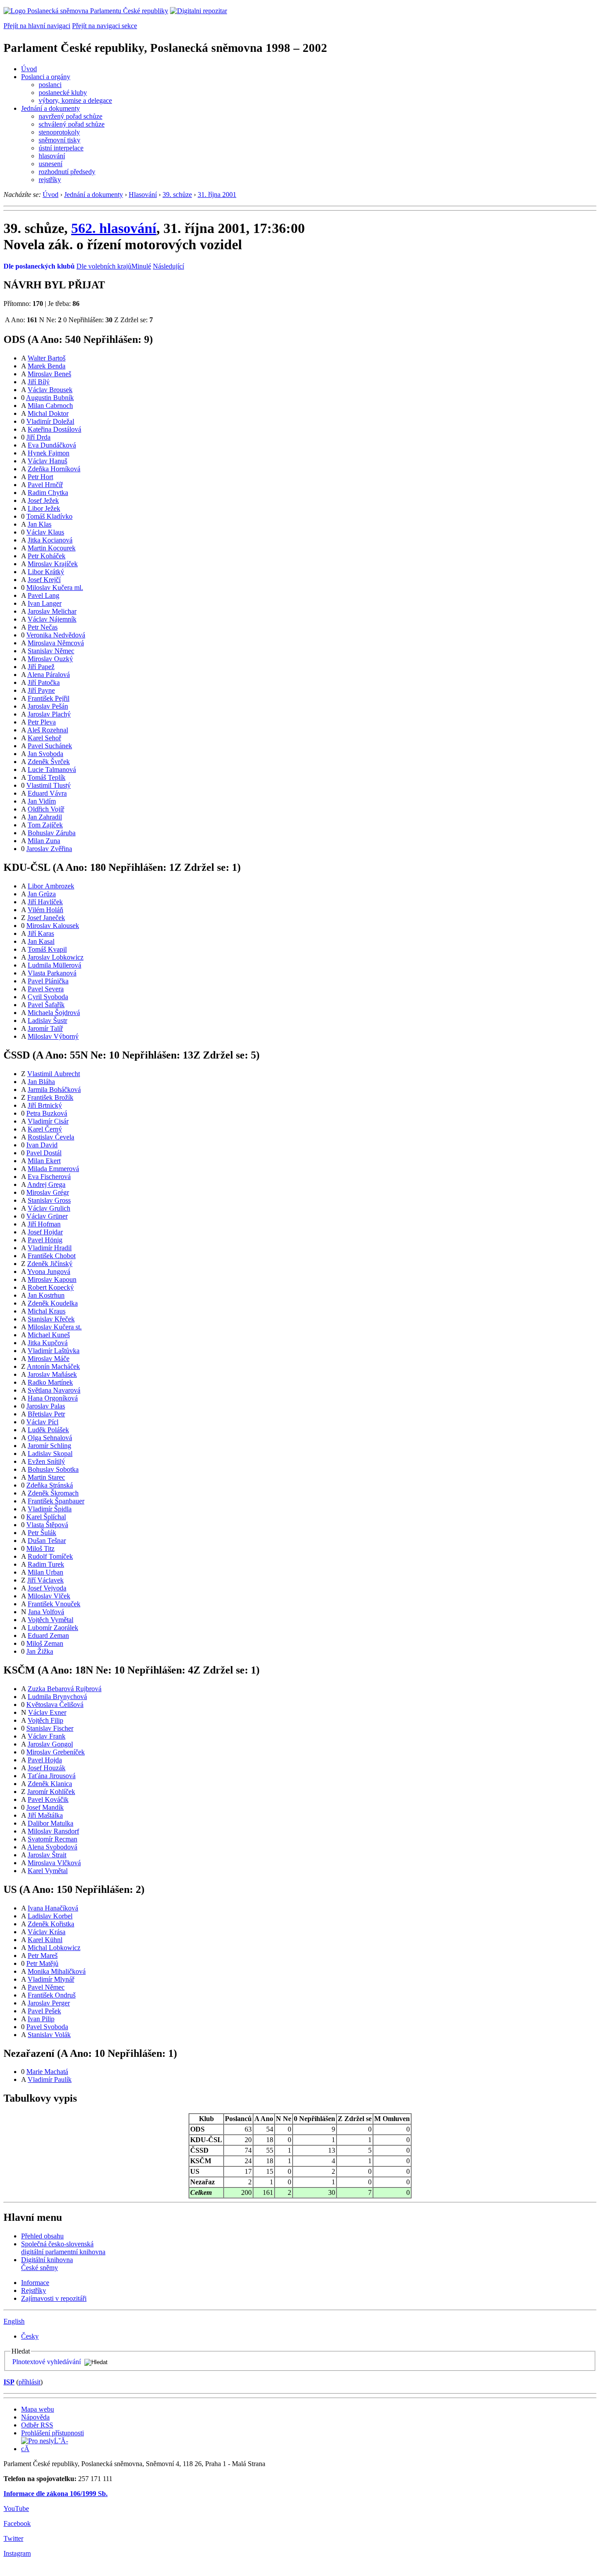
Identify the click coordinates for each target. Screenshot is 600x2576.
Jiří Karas (41, 933)
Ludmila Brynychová (57, 1697)
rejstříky (50, 180)
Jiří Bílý (39, 382)
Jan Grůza (42, 894)
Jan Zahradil (45, 817)
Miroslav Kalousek (53, 926)
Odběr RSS (37, 2425)
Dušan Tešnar (47, 1541)
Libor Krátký (46, 572)
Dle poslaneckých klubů (39, 266)
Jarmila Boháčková (54, 1090)
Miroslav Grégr (48, 1192)
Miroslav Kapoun (52, 1279)
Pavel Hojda (45, 1760)
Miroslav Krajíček (53, 564)
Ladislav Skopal (50, 1454)
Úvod (29, 69)
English (14, 2321)
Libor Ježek (44, 508)
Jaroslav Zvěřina (49, 849)
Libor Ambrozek (51, 886)
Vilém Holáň (45, 910)
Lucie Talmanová (52, 770)
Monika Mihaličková (57, 1971)
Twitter (13, 2538)
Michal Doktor (48, 413)
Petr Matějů (42, 1963)
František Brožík (50, 1097)
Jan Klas (40, 524)
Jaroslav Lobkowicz (56, 957)
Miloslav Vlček (49, 1596)
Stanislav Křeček (51, 1319)
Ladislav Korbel (50, 1916)
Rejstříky (34, 2290)
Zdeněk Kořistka (51, 1924)
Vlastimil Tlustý (49, 785)
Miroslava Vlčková (54, 1863)
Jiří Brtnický (45, 1105)
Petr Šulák (42, 1533)
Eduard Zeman (48, 1635)
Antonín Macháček (53, 1366)
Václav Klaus (45, 532)
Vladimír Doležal (50, 421)
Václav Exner (47, 1712)
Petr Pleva (42, 722)
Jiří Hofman (44, 1224)
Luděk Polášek (48, 1430)
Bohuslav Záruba (52, 833)
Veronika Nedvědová (56, 635)
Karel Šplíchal (46, 1517)
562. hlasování (114, 228)
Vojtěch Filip (45, 1720)
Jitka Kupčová (48, 1343)
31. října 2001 (217, 195)
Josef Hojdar (45, 1232)
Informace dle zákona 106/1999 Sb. (56, 2494)
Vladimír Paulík (50, 2079)
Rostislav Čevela (51, 1137)
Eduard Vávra (47, 793)
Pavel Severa (46, 989)
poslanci (50, 85)
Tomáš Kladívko (49, 516)
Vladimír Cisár (48, 1121)
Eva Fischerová (49, 1177)
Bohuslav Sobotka (53, 1469)
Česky (30, 2336)
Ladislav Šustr (47, 1021)
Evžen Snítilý (46, 1461)
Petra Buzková (47, 1113)
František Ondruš (52, 1995)
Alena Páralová (49, 675)
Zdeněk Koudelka (53, 1303)
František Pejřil (49, 698)
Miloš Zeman (45, 1643)
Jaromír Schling (49, 1446)
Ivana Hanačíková (53, 1908)
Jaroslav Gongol (50, 1744)
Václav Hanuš (47, 461)
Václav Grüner (47, 1216)
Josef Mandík (45, 1807)
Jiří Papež (41, 667)
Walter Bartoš (47, 358)
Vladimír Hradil (50, 1248)
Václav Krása (47, 1932)
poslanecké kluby (63, 93)
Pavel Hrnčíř (45, 485)
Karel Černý (45, 1129)
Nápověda (35, 2417)
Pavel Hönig (45, 1240)
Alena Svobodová (52, 1847)
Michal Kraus (47, 1311)
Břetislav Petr (46, 1414)
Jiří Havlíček (45, 902)
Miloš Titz (40, 1548)
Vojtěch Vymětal (51, 1620)
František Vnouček (54, 1604)
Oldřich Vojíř (46, 809)
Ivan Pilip (41, 2019)
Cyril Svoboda (48, 997)
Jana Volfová (46, 1612)
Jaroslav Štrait (47, 1855)
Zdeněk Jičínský (50, 1264)
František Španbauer (56, 1501)
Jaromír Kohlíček (51, 1792)
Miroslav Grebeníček (56, 1752)
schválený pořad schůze (72, 124)
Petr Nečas (43, 627)
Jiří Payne (41, 690)
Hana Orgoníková (53, 1398)
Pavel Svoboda (47, 2027)
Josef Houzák (47, 1768)
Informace (35, 2283)
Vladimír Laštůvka (54, 1351)
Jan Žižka (40, 1651)
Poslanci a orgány (46, 77)
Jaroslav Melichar (52, 611)
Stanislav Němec (51, 651)
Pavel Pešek (44, 2011)
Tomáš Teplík (47, 777)
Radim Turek (46, 1564)
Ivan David (42, 1145)
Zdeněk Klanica (50, 1784)
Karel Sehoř (44, 738)
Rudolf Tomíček (50, 1556)
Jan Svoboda (45, 754)
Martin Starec (46, 1477)
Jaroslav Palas (46, 1406)
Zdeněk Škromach (53, 1493)
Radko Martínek (50, 1382)
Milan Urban (45, 1572)
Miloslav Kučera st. (55, 1327)
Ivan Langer (45, 603)
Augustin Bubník (50, 398)
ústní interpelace (61, 148)
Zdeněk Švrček (49, 762)
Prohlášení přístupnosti (52, 2433)
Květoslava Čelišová (55, 1705)
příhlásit (29, 2382)
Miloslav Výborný (53, 1036)
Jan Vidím (42, 801)
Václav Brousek (50, 390)
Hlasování (143, 195)
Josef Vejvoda (47, 1588)
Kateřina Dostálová (54, 429)
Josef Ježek (43, 500)
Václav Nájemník (52, 619)
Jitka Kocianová (50, 540)
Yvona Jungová (49, 1272)
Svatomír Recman (52, 1839)
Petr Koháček (47, 556)
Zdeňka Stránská (50, 1485)
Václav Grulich (49, 1208)
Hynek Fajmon (49, 453)
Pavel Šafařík (46, 1005)
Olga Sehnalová (50, 1438)
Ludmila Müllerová (54, 965)
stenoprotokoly (59, 132)
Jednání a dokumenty (51, 108)
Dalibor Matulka (51, 1823)
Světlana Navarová (54, 1390)
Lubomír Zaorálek (53, 1628)
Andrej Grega (46, 1184)
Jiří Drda (38, 437)
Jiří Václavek (45, 1580)
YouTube (16, 2509)
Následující (168, 266)
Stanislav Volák (49, 2035)
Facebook (17, 2523)
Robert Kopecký (51, 1287)
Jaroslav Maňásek (52, 1374)
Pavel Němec (46, 1987)
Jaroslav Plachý (49, 714)
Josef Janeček (46, 918)
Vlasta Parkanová (52, 973)
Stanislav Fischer (50, 1728)
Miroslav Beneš (49, 374)
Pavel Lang (43, 595)
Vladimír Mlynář (51, 1979)
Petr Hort (40, 477)
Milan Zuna (44, 841)
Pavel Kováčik (48, 1799)
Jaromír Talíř (45, 1028)
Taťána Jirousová (52, 1776)
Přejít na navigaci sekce (105, 26)
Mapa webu (38, 2409)
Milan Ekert (44, 1161)
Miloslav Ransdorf (53, 1831)
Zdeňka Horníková (54, 469)
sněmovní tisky (60, 140)
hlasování (52, 156)
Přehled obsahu (42, 2236)
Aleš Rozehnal (48, 730)
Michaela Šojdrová (54, 1013)
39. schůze (177, 195)
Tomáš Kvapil (47, 949)
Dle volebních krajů (104, 266)
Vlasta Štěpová (47, 1525)
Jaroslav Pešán (48, 706)
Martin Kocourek (52, 548)
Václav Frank (47, 1736)
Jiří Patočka (44, 682)
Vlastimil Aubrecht (54, 1074)
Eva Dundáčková (52, 445)
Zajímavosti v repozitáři (54, 2298)
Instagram (17, 2553)
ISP (9, 2382)
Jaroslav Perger (49, 2003)
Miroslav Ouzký (50, 659)
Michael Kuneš (49, 1335)
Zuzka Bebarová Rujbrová (65, 1689)
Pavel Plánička (48, 981)
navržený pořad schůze (70, 116)
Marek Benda (47, 366)
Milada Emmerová (53, 1169)
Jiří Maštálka (45, 1815)
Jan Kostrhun (46, 1295)
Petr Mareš (43, 1956)
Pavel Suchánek (50, 746)
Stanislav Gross (49, 1200)
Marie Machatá (47, 2072)
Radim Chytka (48, 493)
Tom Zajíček (45, 825)
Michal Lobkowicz (54, 1948)
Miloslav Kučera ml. (55, 588)
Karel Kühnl (45, 1940)
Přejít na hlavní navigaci (37, 26)
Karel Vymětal (48, 1871)
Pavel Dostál (44, 1153)
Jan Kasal (41, 941)
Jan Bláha (41, 1082)
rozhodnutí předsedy (67, 172)
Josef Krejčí (44, 580)
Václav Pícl (42, 1422)
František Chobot (52, 1256)
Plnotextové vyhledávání (47, 2362)
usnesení (51, 164)
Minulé (141, 266)
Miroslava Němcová (56, 643)
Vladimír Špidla (50, 1509)
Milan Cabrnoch (50, 406)
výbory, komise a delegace (75, 100)
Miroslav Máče (49, 1359)
